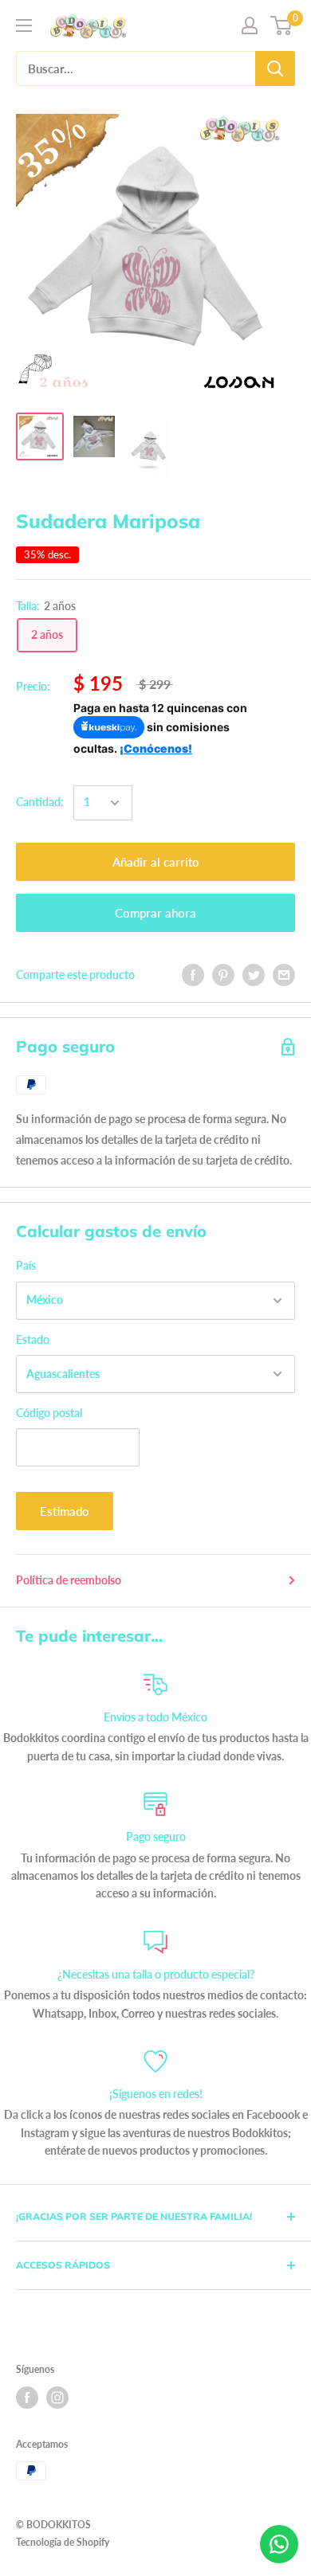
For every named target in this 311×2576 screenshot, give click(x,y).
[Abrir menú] (24, 25)
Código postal (49, 1413)
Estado (33, 1339)
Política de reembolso (69, 1580)
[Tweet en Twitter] (254, 975)
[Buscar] (275, 69)
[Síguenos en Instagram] (57, 2398)
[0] (282, 25)
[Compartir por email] (284, 975)
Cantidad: (40, 802)
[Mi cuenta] (250, 25)
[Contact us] (279, 2544)
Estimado (65, 1511)
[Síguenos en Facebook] (27, 2398)
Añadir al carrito (156, 862)
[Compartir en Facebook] (193, 975)
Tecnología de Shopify (63, 2542)
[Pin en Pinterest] (223, 975)
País (26, 1265)
